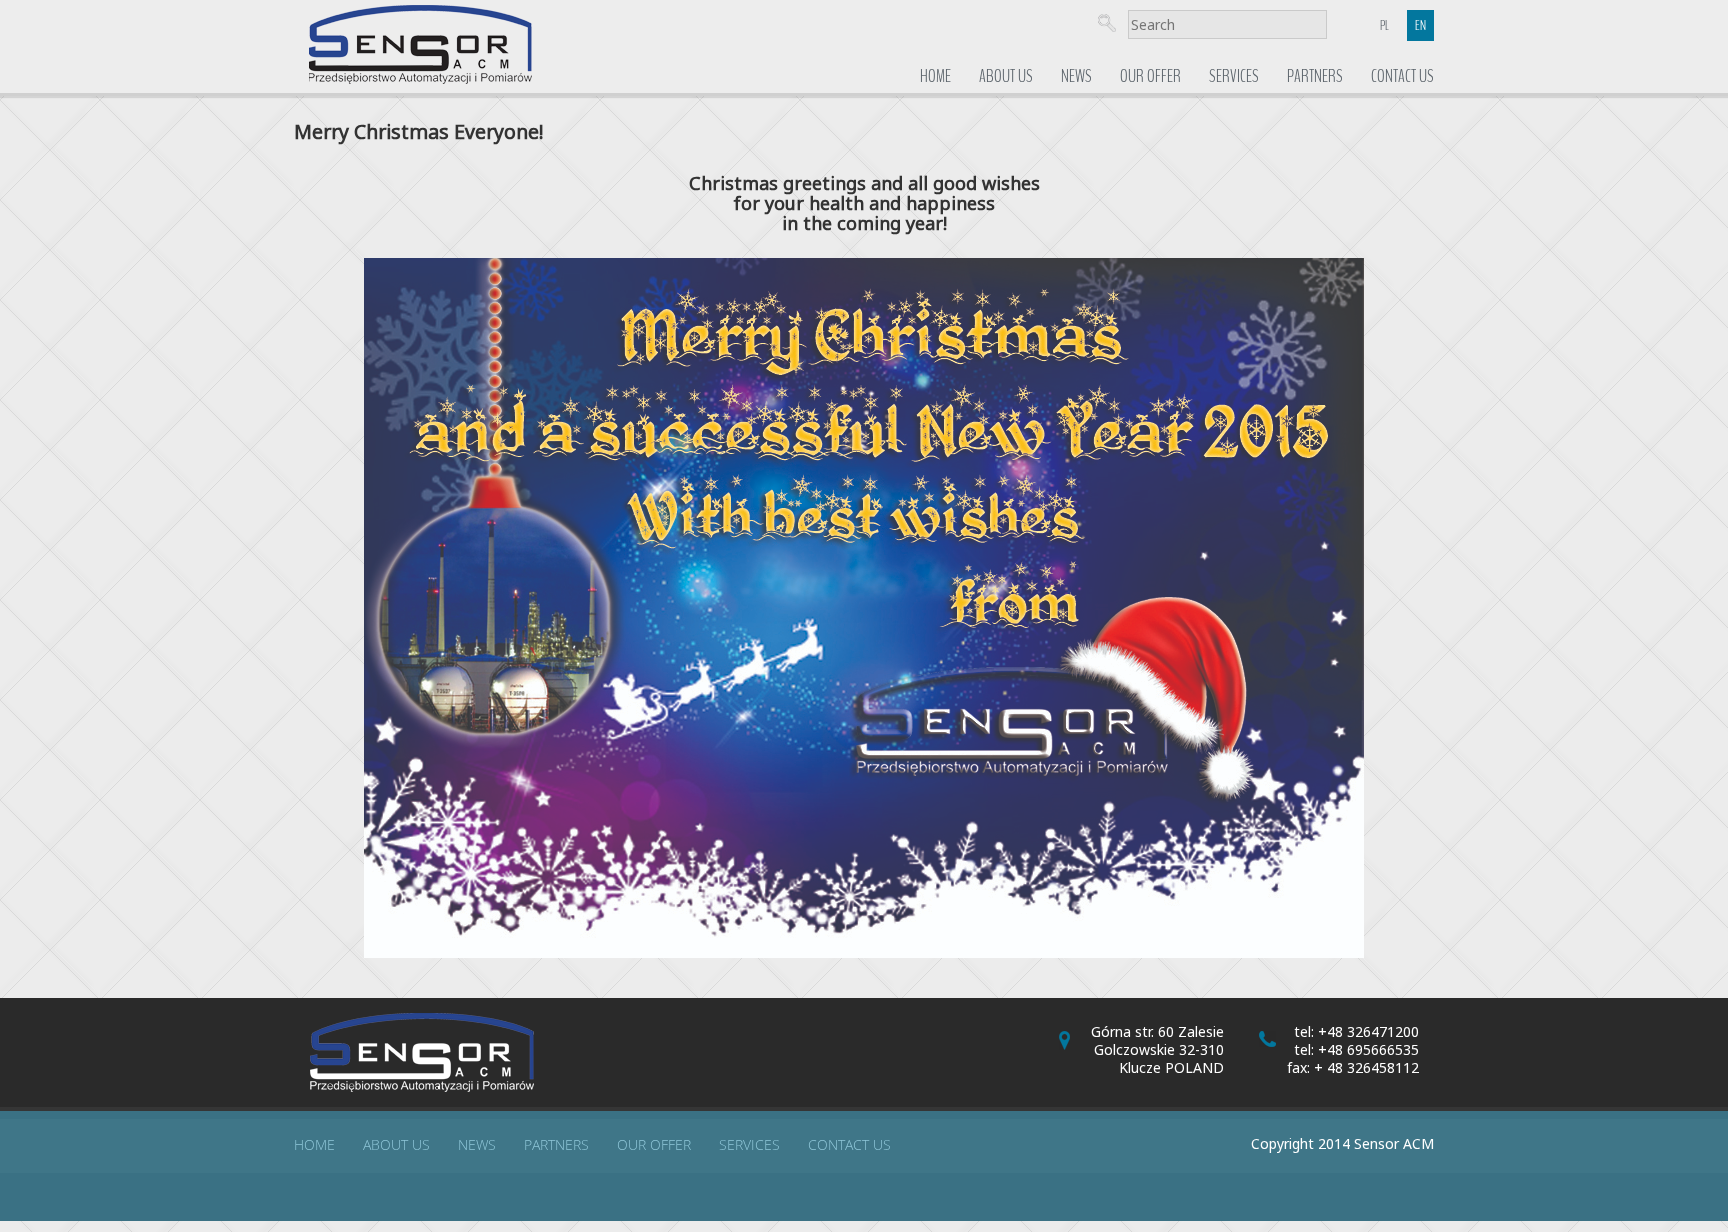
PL (1384, 25)
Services (1234, 76)
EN (1420, 25)
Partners (1315, 76)
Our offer (1150, 76)
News (1076, 76)
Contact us (1402, 76)
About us (1006, 76)
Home (935, 76)
